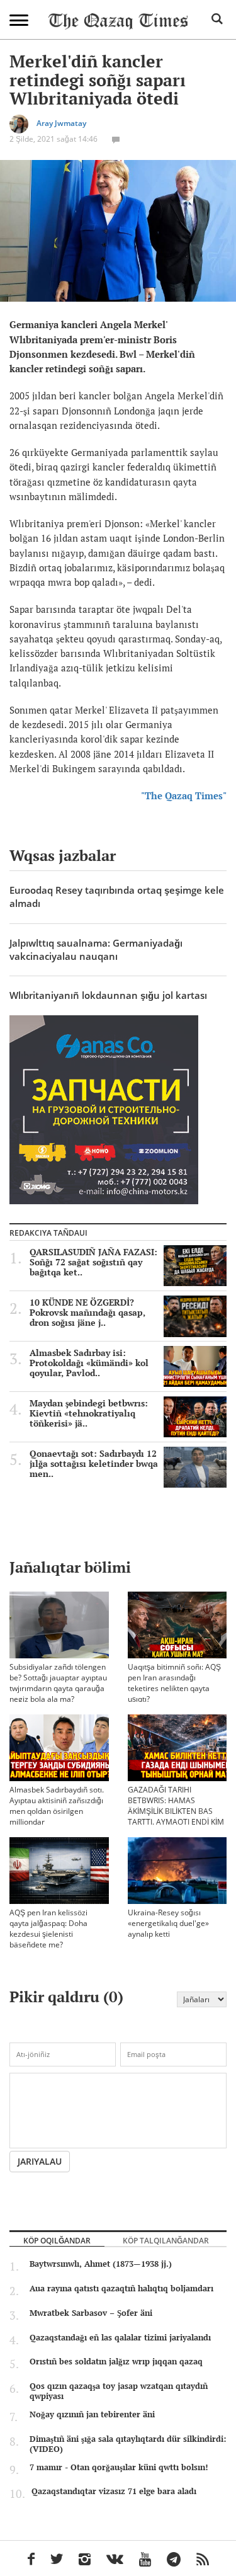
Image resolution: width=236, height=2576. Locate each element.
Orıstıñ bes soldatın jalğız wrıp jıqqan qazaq (116, 2361)
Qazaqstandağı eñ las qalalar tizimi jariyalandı (120, 2337)
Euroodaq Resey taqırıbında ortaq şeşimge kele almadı (117, 897)
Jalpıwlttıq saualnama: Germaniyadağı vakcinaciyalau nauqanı (96, 949)
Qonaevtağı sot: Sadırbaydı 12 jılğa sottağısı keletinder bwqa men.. (94, 1464)
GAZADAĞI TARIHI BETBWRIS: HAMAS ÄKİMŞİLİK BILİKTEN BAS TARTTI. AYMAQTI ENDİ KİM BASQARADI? (176, 1811)
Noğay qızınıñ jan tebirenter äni (92, 2414)
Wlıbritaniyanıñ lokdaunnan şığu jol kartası (108, 995)
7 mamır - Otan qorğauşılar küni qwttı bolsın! (119, 2467)
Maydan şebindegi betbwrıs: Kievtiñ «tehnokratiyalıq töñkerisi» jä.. (89, 1413)
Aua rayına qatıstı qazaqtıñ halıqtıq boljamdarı (121, 2288)
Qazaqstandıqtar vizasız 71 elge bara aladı (114, 2491)
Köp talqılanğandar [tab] (166, 2240)
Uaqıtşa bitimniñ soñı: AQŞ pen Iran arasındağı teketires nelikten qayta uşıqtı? (174, 1683)
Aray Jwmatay (61, 123)
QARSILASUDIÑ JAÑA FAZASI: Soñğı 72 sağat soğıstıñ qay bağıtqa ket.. (93, 1262)
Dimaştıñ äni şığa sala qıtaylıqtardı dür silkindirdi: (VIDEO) (128, 2444)
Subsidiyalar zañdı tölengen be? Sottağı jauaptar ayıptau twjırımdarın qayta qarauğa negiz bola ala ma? (58, 1683)
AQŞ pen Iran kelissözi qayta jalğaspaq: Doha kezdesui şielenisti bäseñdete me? (48, 1929)
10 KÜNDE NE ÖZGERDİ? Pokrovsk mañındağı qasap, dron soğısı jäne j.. (87, 1313)
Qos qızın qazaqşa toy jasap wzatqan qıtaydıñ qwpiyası (119, 2391)
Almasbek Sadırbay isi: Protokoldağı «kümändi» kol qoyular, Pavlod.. (89, 1363)
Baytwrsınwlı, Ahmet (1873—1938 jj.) (101, 2264)
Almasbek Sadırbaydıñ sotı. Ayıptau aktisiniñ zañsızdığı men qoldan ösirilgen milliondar (57, 1806)
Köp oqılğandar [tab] (57, 2240)
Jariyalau (40, 2161)
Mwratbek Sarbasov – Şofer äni (91, 2313)
